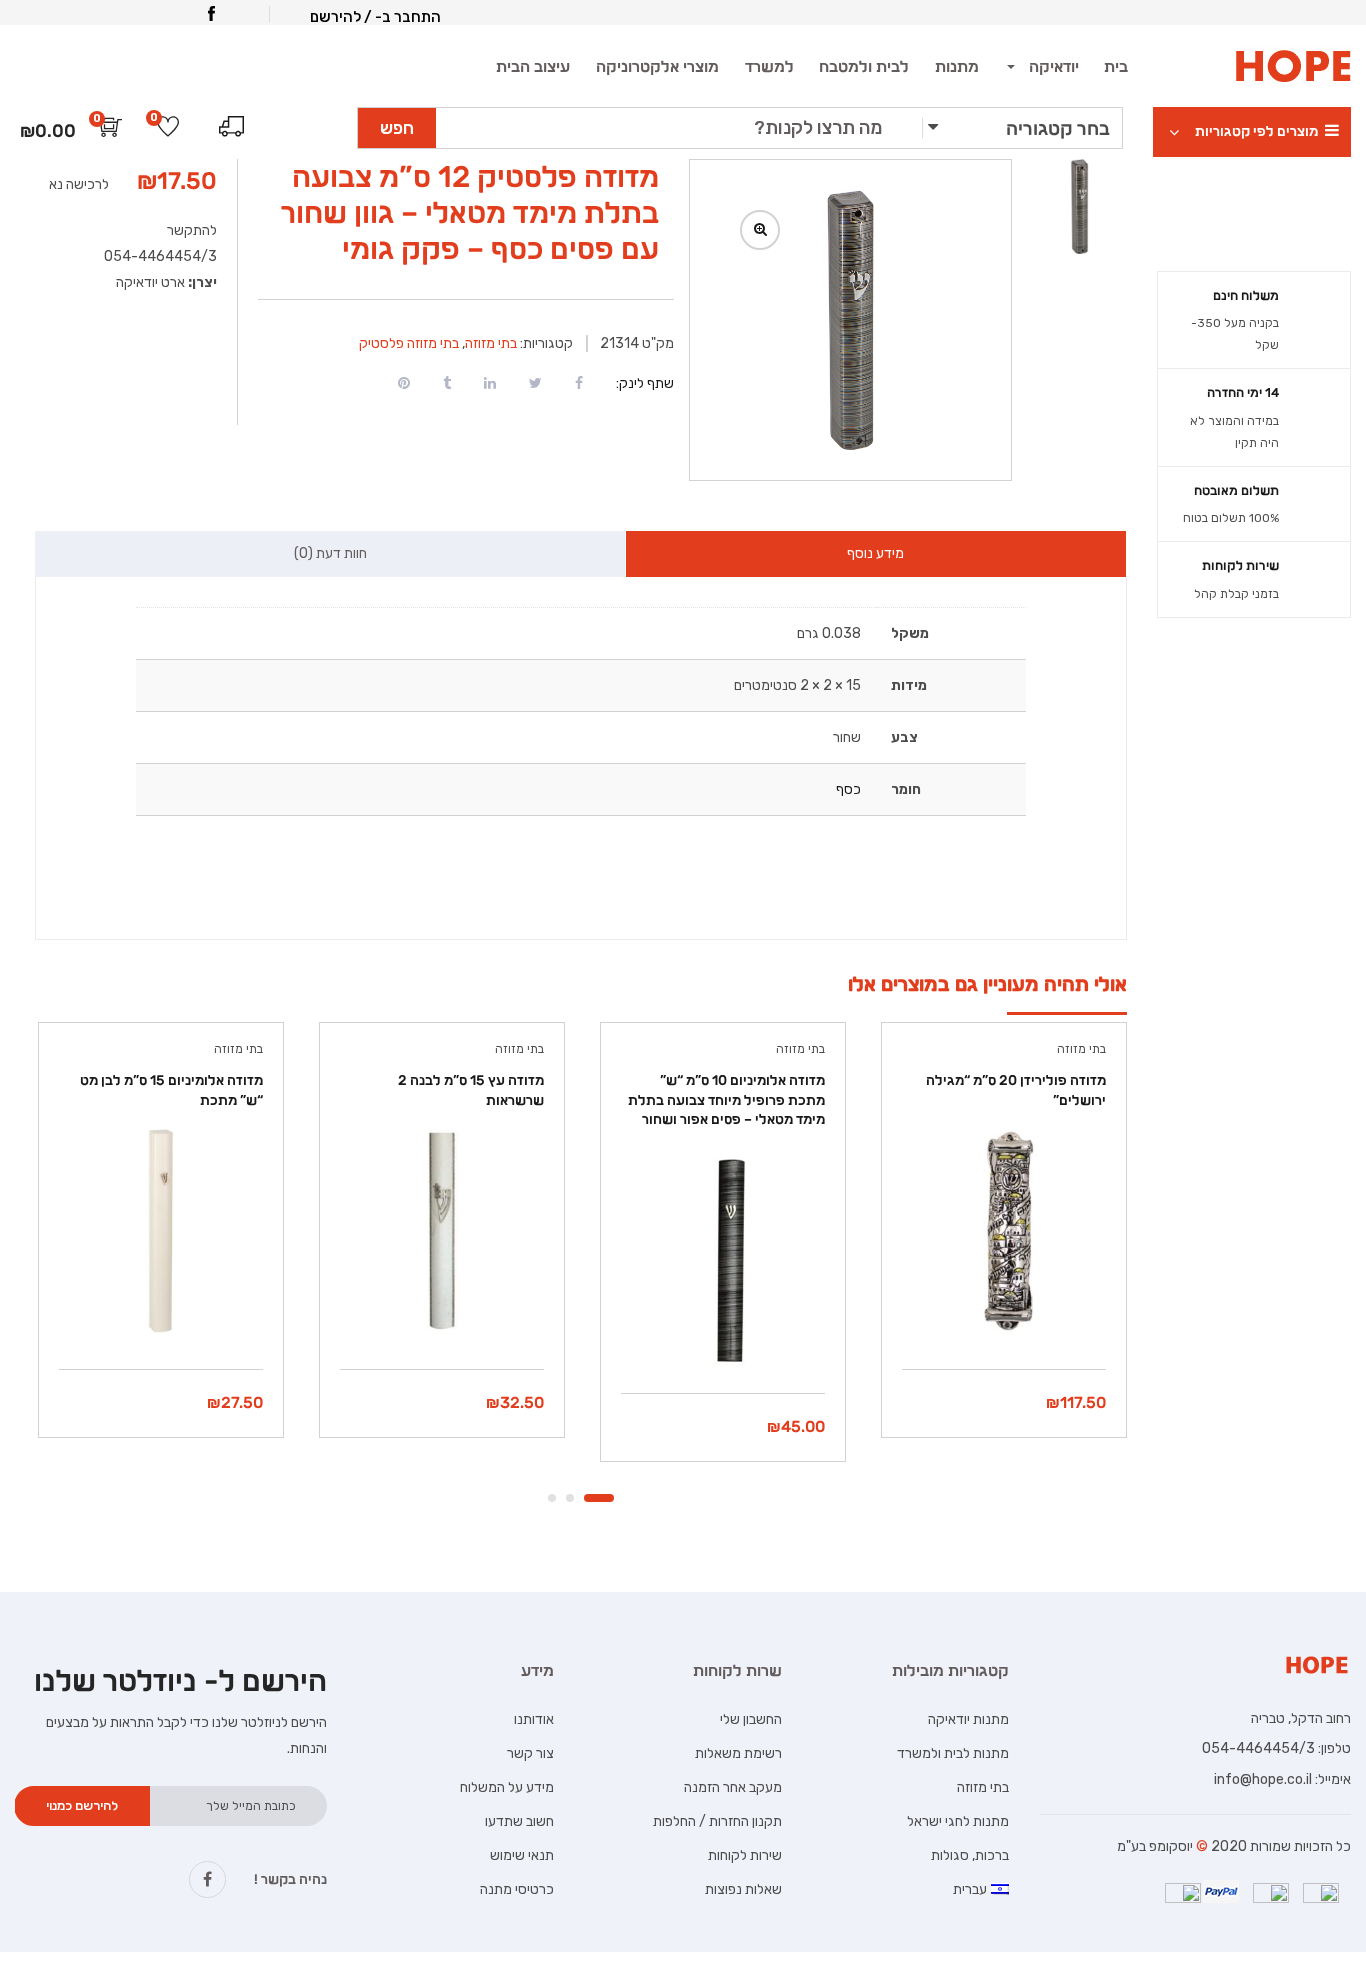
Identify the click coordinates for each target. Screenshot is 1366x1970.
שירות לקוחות (745, 1855)
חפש (397, 128)
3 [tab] (552, 1498)
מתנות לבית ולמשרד (953, 1753)
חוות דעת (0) (330, 553)
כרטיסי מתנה (517, 1889)
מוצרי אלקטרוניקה (657, 66)
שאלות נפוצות (743, 1889)
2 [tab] (570, 1498)
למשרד (769, 66)
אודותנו (534, 1719)
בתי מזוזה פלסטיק (409, 343)
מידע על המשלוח (507, 1787)
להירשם (335, 17)
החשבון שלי (751, 1719)
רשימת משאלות (738, 1753)
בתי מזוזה (491, 343)
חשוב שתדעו (519, 1821)
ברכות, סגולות (970, 1855)
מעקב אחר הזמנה (733, 1787)
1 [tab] (599, 1498)
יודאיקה (1052, 66)
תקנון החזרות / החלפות (717, 1821)
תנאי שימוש (522, 1855)
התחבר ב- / (402, 17)
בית (1116, 66)
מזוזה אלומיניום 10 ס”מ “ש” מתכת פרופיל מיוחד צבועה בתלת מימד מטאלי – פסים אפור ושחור (726, 1100)
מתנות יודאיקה (968, 1719)
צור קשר (530, 1753)
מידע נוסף (875, 553)
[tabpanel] (1001, 1245)
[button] (111, 131)
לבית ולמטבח (864, 66)
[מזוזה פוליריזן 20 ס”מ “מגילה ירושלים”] (1004, 1231)
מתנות (957, 66)
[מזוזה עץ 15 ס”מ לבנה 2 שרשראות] (442, 1231)
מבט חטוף (1004, 1318)
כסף (848, 789)
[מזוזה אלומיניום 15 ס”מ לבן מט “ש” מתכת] (161, 1231)
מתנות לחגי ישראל (958, 1821)
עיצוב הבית (533, 66)
